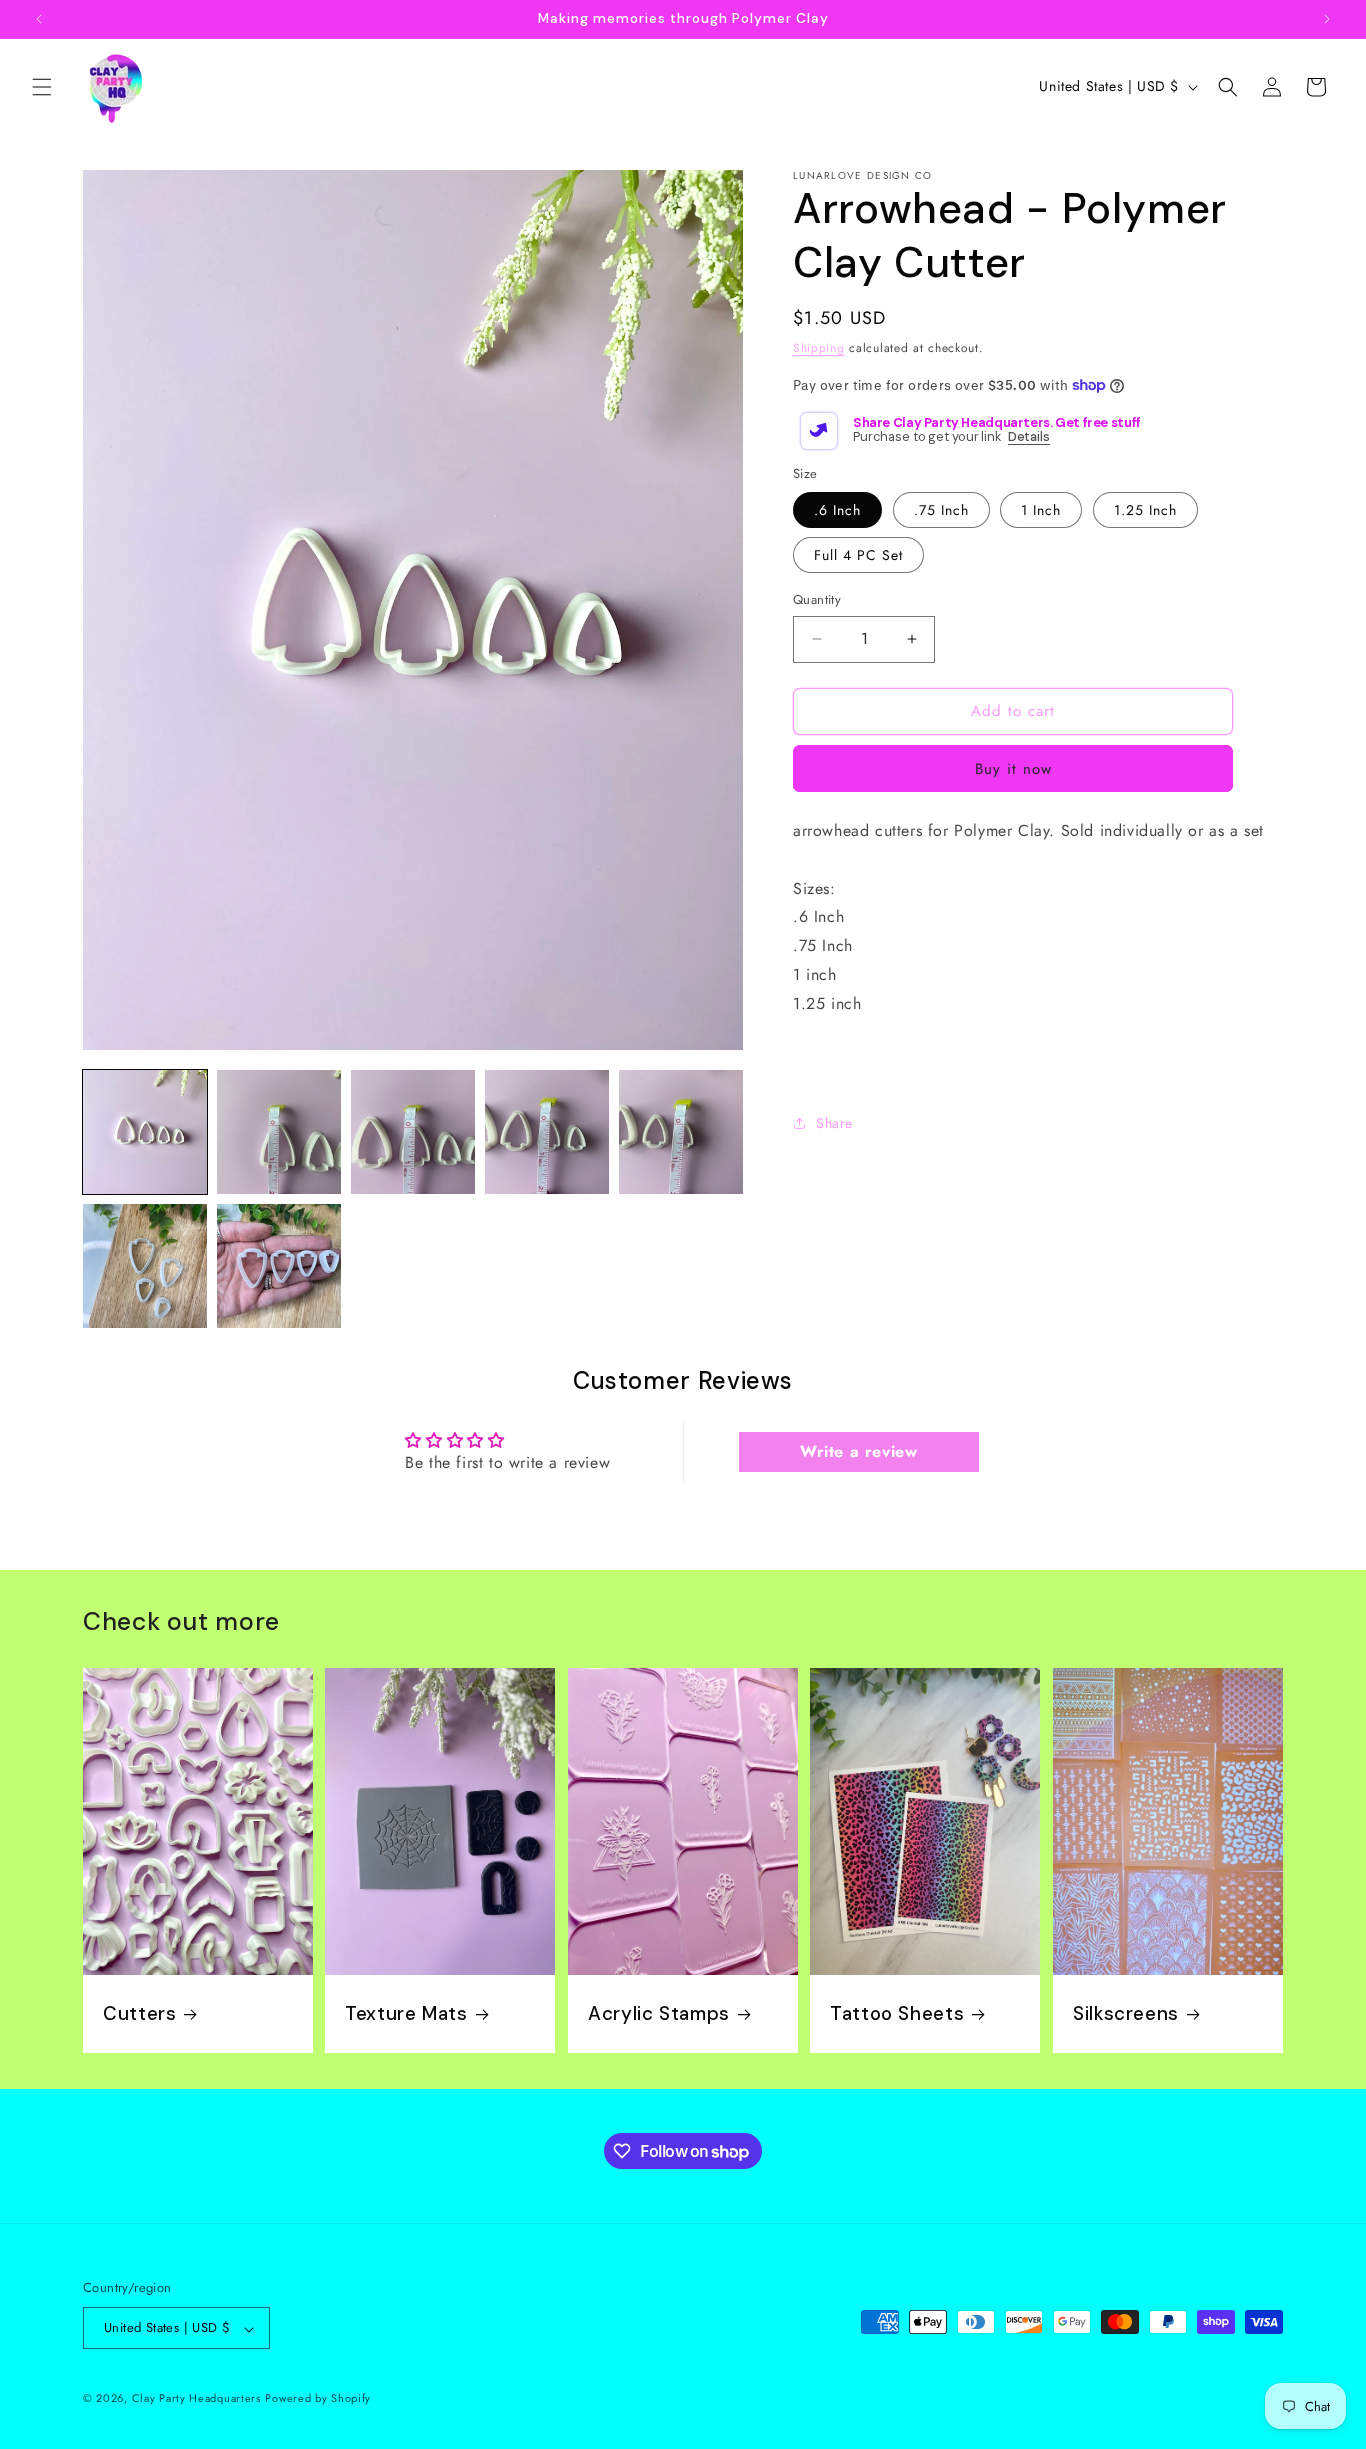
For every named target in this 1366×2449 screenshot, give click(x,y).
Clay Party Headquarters (196, 2399)
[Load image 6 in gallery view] (145, 1266)
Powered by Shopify (318, 2399)
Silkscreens (1126, 2014)
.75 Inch (941, 510)
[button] (42, 87)
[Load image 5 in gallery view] (681, 1132)
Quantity (817, 599)
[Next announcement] (1327, 19)
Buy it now (1013, 769)
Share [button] (834, 1123)
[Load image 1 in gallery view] (145, 1132)
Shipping (819, 348)
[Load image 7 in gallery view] (279, 1266)
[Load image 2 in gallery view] (279, 1132)
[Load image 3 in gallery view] (413, 1132)
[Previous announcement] (39, 19)
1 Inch (1041, 510)
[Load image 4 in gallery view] (547, 1132)
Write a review (858, 1451)
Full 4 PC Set (858, 555)
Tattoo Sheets (897, 2014)
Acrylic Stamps (659, 2014)
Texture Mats (406, 2014)
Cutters (139, 2014)
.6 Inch (837, 510)
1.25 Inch (1145, 510)
